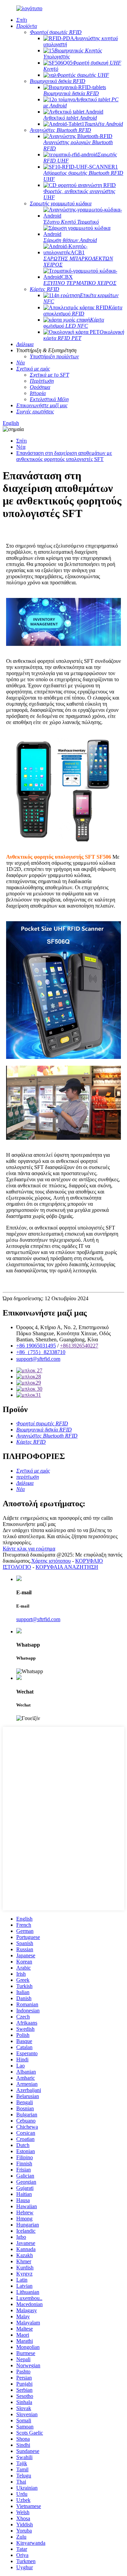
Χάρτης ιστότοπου (51, 1561)
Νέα (21, 447)
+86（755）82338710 (41, 1352)
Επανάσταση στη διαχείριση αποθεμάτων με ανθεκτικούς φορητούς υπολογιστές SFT (64, 456)
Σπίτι (22, 441)
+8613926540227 (79, 1346)
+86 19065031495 (36, 1346)
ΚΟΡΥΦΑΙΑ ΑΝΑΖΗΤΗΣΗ (67, 1567)
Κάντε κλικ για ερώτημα (29, 1549)
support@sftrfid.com (38, 1359)
